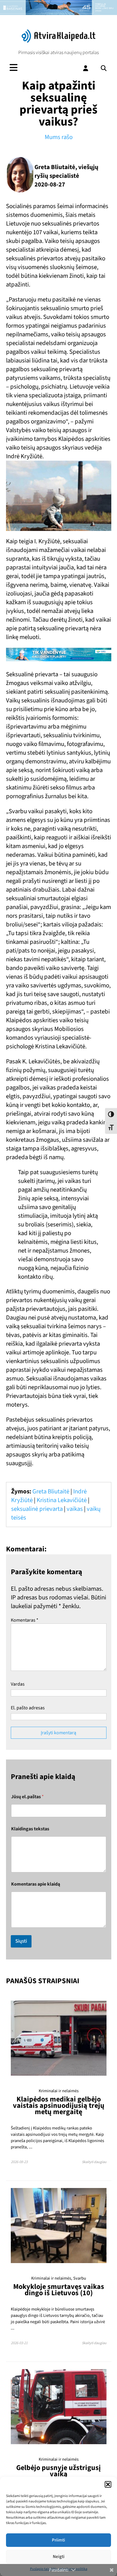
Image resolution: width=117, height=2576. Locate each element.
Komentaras (25, 1620)
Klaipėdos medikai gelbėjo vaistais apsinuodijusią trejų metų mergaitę (59, 2106)
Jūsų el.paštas (27, 1797)
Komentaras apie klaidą (36, 1884)
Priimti (58, 2540)
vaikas (75, 1509)
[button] (108, 2484)
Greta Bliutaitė (51, 1491)
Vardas (18, 1684)
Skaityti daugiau (94, 2162)
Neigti (59, 2557)
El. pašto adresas (28, 1708)
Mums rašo (59, 137)
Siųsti (21, 1941)
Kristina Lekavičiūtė (62, 1500)
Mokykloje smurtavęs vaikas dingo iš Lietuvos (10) (59, 2290)
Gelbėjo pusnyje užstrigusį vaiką (58, 2471)
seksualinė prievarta (37, 1509)
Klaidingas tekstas (30, 1829)
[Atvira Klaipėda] (58, 41)
